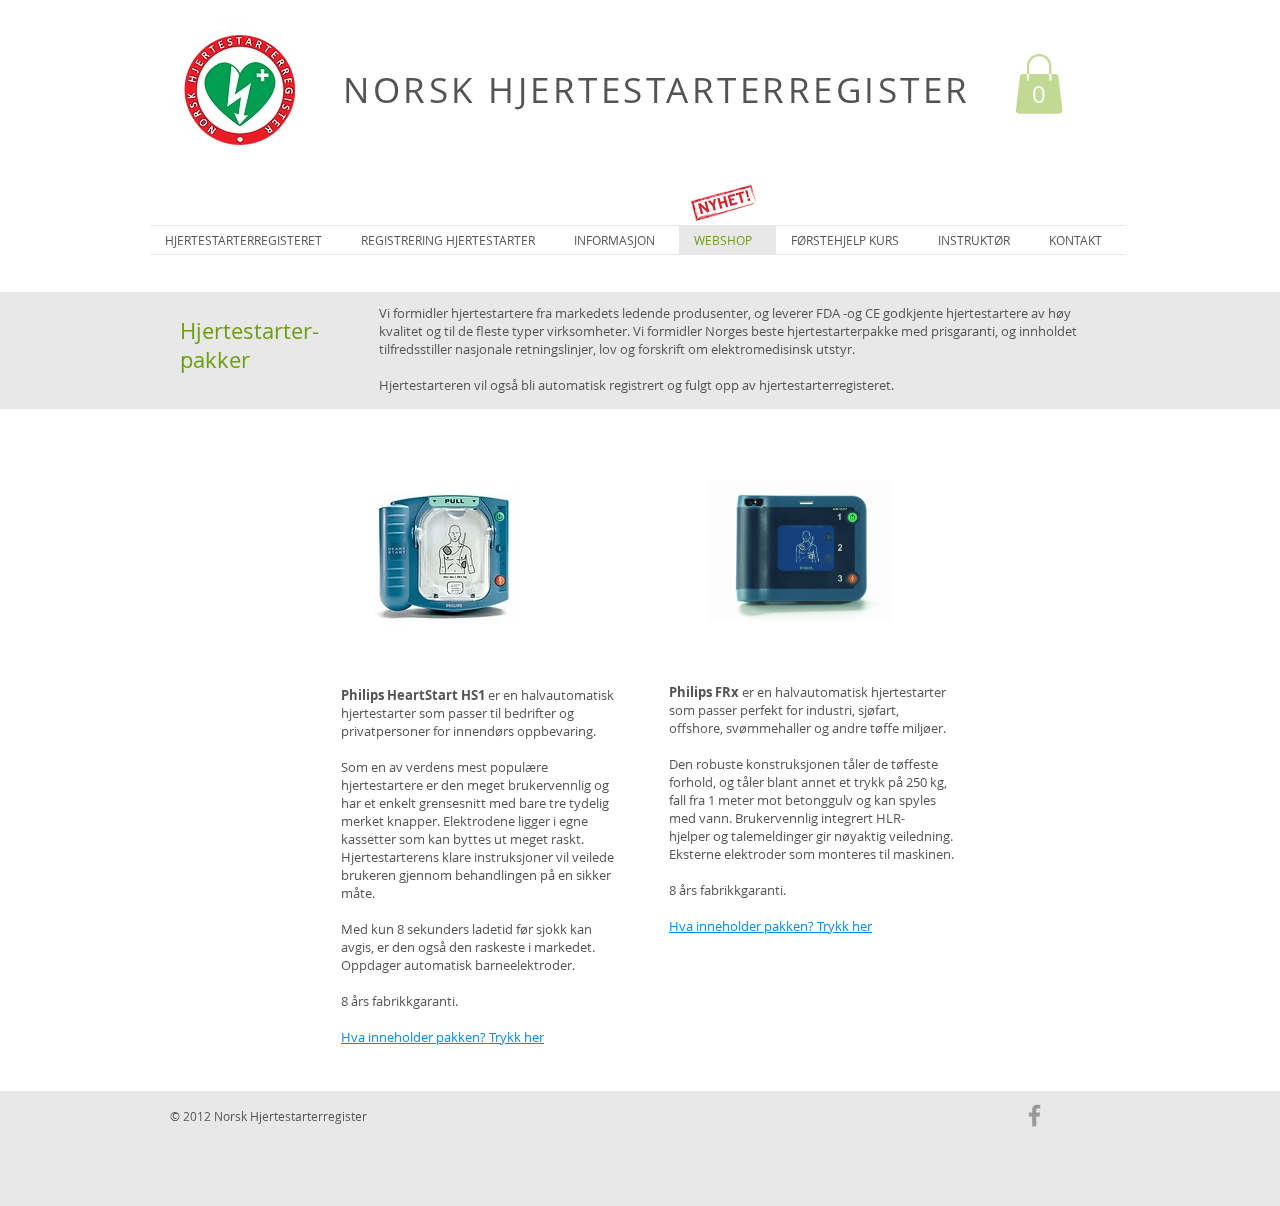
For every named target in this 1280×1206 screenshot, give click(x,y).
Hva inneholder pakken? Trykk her (442, 1037)
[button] (1039, 84)
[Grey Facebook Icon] (1034, 1115)
